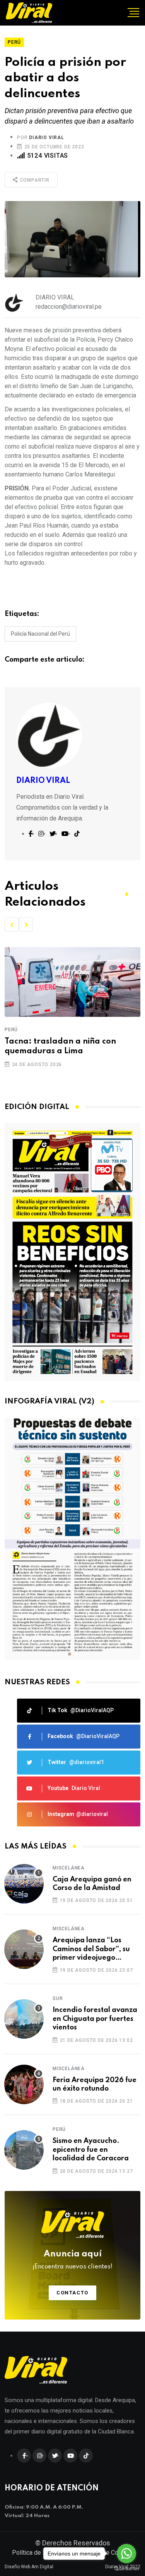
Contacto (72, 2293)
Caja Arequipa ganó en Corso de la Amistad (92, 1884)
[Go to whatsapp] (126, 2554)
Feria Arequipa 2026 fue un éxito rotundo (95, 2084)
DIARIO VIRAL (47, 138)
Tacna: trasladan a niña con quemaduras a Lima (60, 1046)
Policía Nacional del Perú (40, 634)
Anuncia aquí (72, 2260)
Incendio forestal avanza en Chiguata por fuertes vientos (95, 2019)
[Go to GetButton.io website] (126, 2568)
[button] (12, 925)
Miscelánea (69, 1868)
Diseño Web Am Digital (29, 2567)
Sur (58, 1998)
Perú (11, 1030)
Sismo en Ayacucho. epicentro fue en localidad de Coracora (91, 2150)
